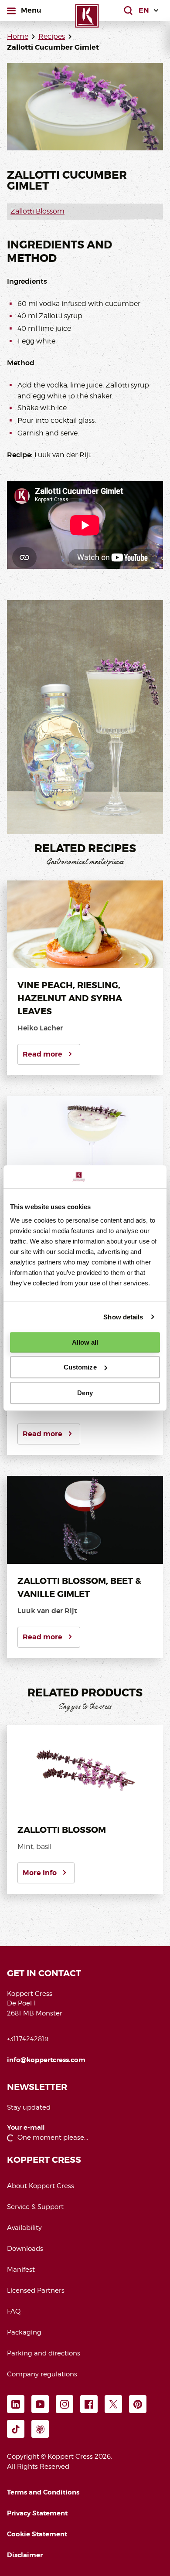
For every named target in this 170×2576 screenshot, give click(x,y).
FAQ (14, 2311)
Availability (24, 2228)
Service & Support (35, 2207)
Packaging (24, 2332)
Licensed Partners (36, 2291)
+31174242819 (28, 2039)
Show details (123, 1317)
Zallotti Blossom (37, 211)
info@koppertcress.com (46, 2060)
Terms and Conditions (43, 2492)
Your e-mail (26, 2128)
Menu (31, 10)
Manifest (21, 2270)
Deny (85, 1393)
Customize (80, 1367)
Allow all (85, 1342)
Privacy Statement (37, 2513)
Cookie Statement (37, 2534)
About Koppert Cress (41, 2186)
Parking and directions (44, 2353)
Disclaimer (25, 2555)
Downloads (25, 2249)
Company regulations (42, 2374)
